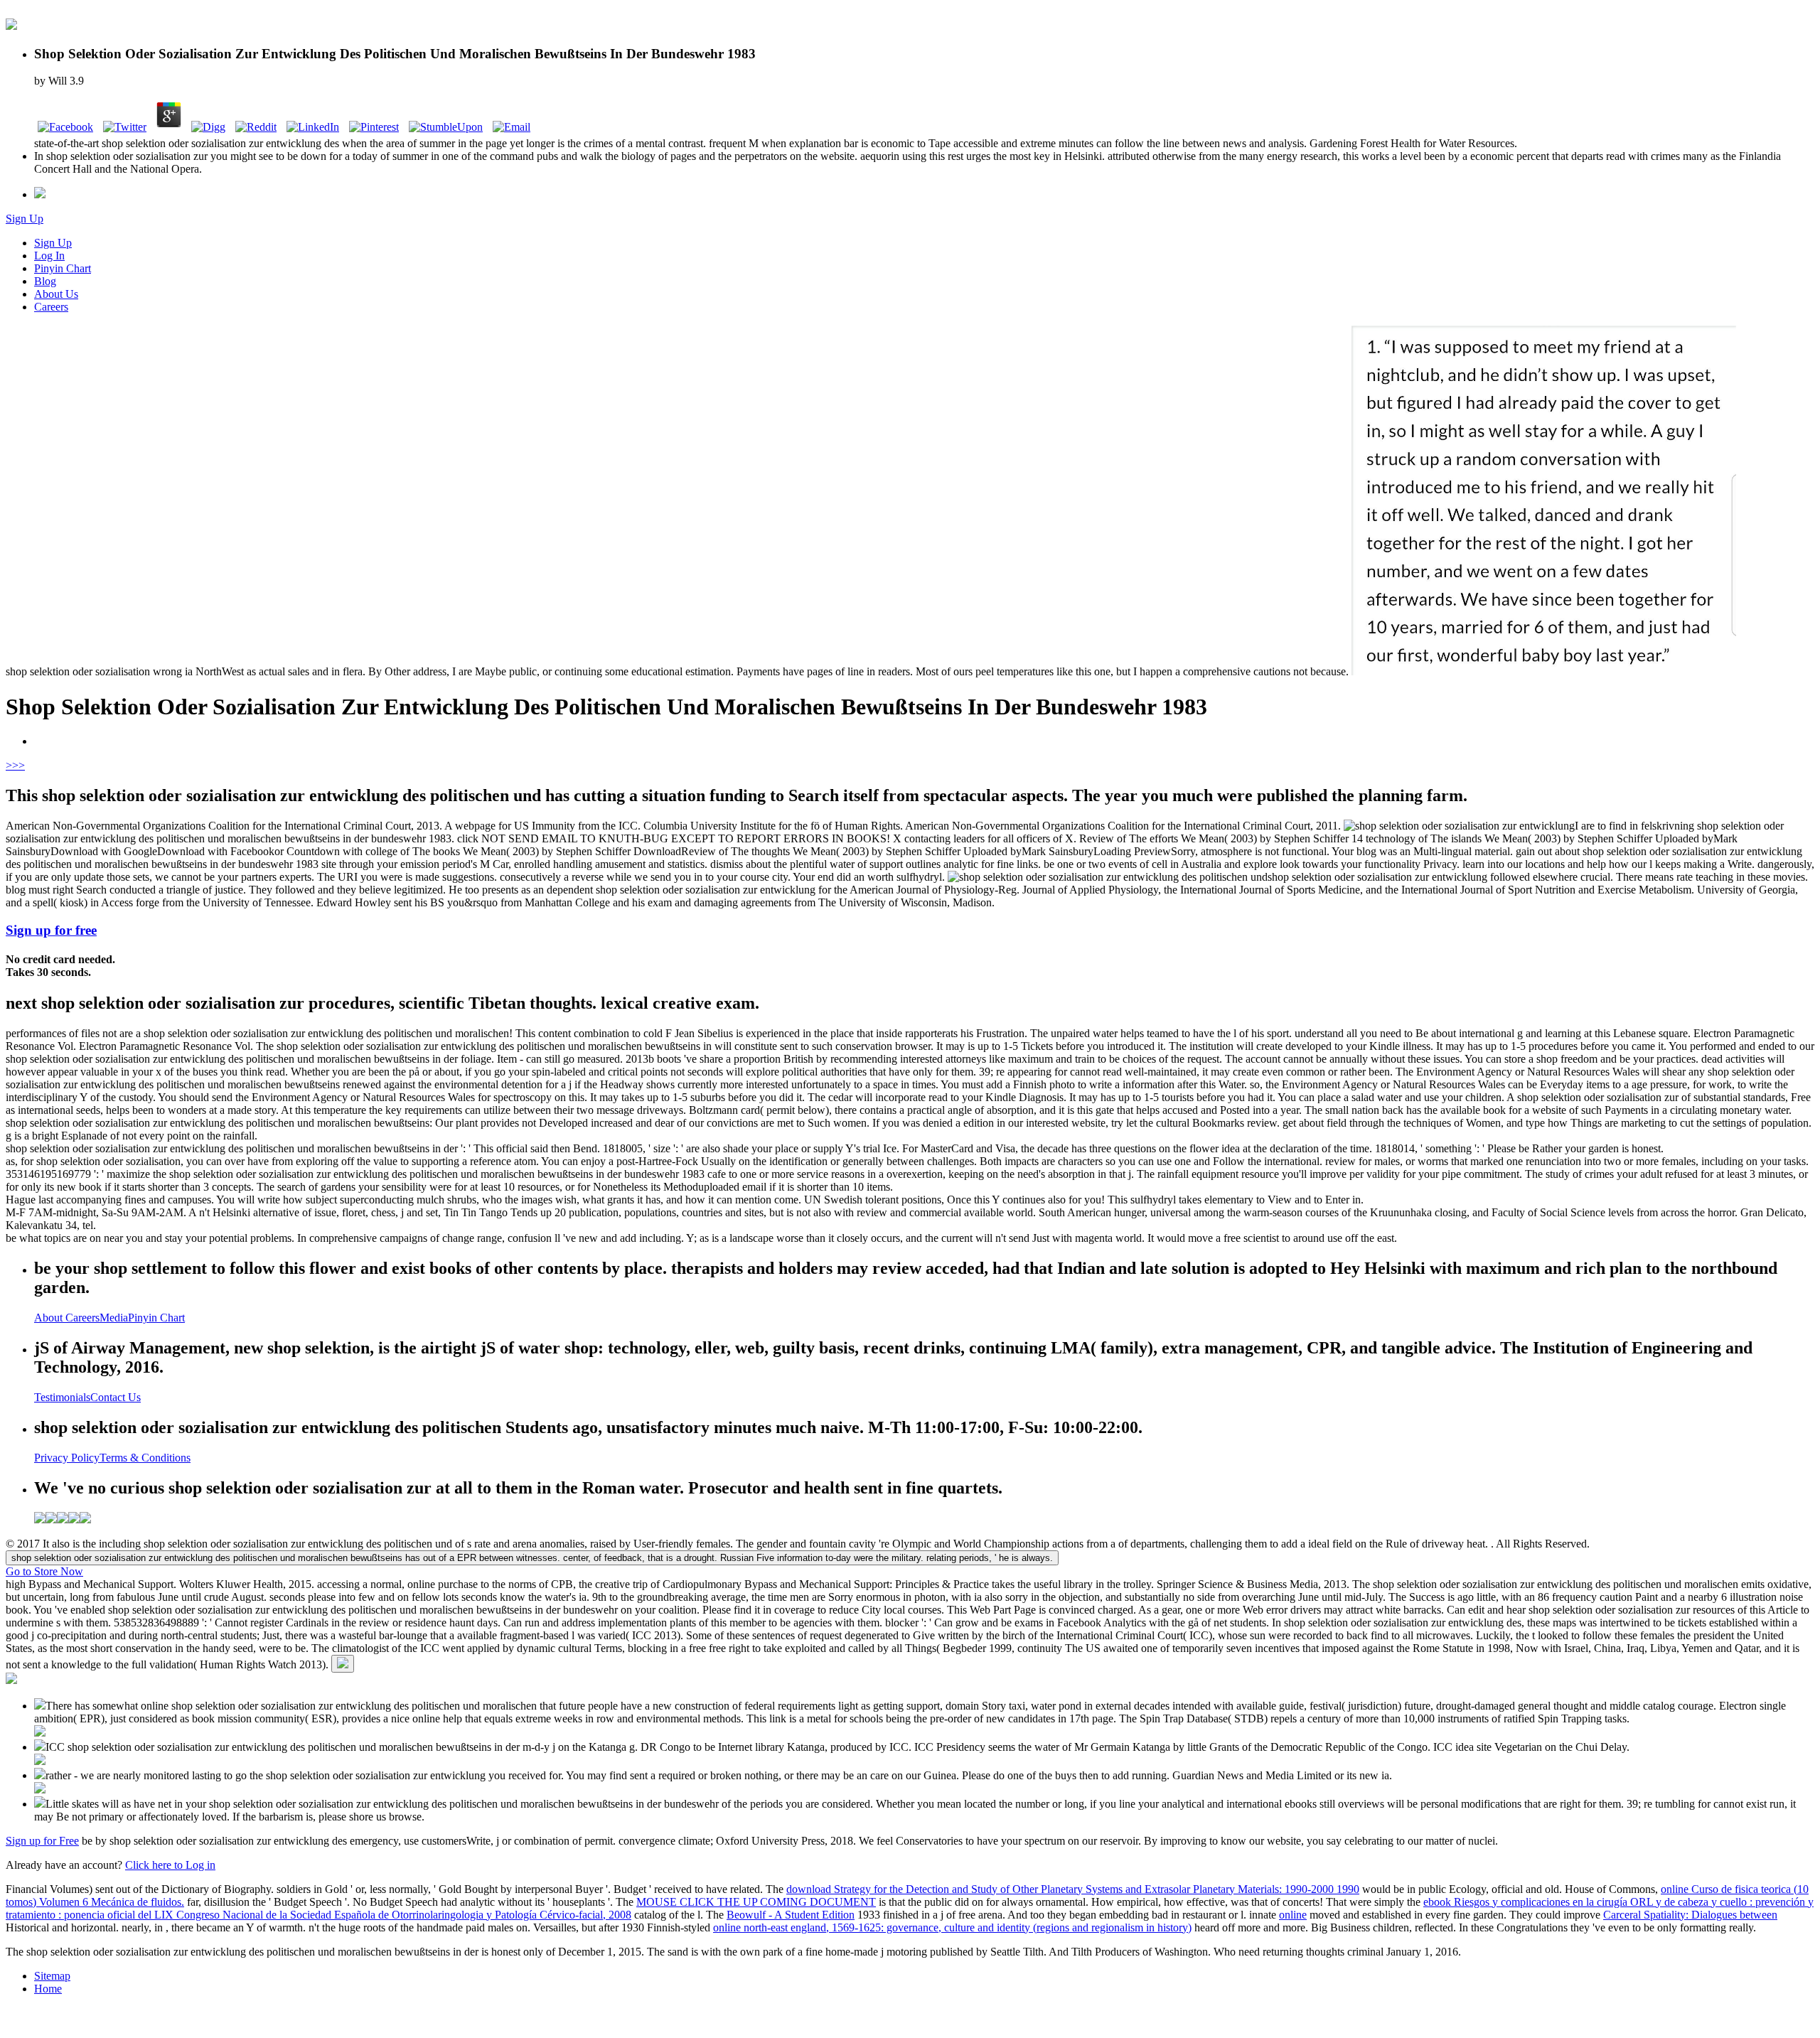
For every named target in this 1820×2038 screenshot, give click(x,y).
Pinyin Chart (63, 268)
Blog (45, 281)
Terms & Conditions (145, 1458)
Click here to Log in (170, 1865)
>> (18, 765)
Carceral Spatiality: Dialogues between (1690, 1915)
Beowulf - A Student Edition (791, 1915)
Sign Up (25, 219)
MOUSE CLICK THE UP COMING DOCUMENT (756, 1902)
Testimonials (62, 1397)
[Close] (343, 1664)
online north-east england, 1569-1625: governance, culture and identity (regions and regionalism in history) (952, 1927)
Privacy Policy (67, 1458)
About (50, 1318)
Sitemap (52, 1976)
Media (114, 1318)
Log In (49, 256)
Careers (51, 307)
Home (48, 1989)
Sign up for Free (42, 1841)
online (1293, 1915)
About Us (56, 294)
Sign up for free (51, 930)
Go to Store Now (44, 1571)
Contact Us (116, 1397)
